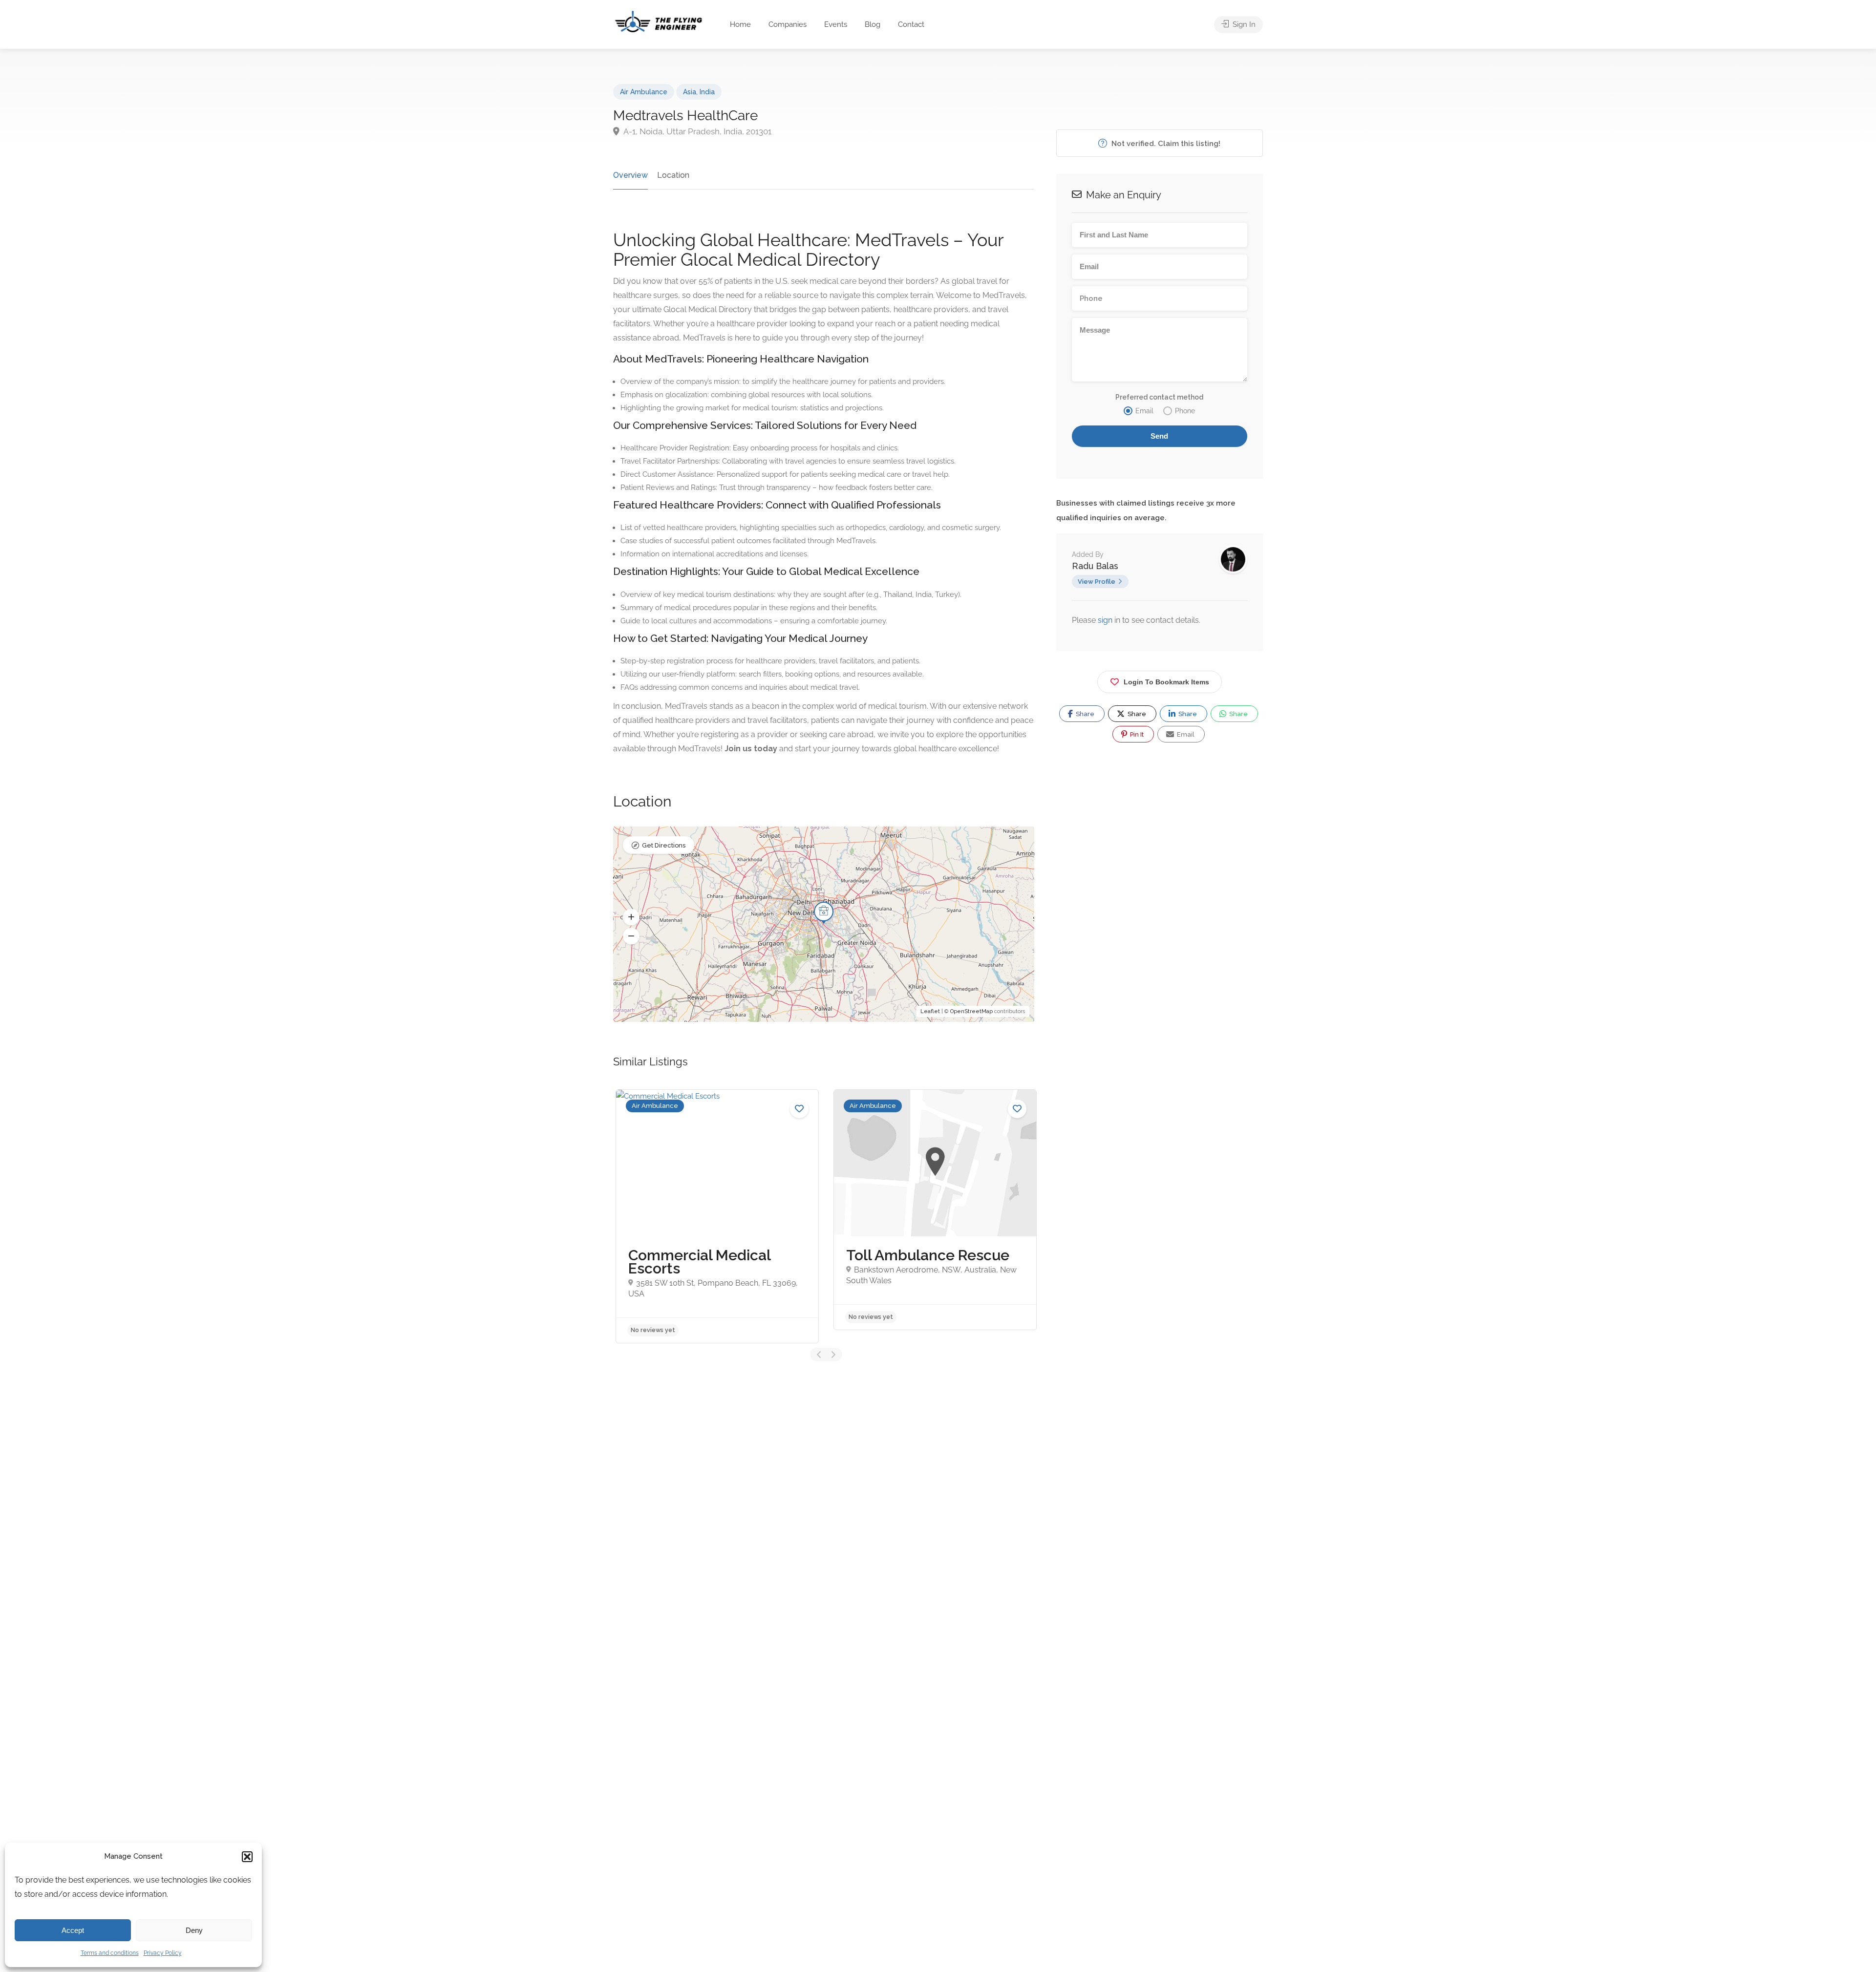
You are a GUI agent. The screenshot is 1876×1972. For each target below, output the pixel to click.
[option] (808, 1216)
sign (1106, 620)
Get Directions (664, 845)
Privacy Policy (163, 1953)
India (707, 92)
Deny (194, 1930)
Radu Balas (1095, 566)
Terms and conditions (110, 1953)
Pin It (1136, 734)
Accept (73, 1930)
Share (1084, 714)
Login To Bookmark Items (1166, 682)
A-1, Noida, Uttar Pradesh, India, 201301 (697, 131)
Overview (630, 175)
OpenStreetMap (971, 1011)
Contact (911, 24)
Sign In (1243, 24)
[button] (247, 1857)
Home (740, 24)
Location (673, 175)
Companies (788, 24)
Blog (873, 24)
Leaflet (930, 1011)
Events (836, 24)
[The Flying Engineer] (659, 21)
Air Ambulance (644, 92)
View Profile (1097, 582)
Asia (690, 92)
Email (1185, 734)
